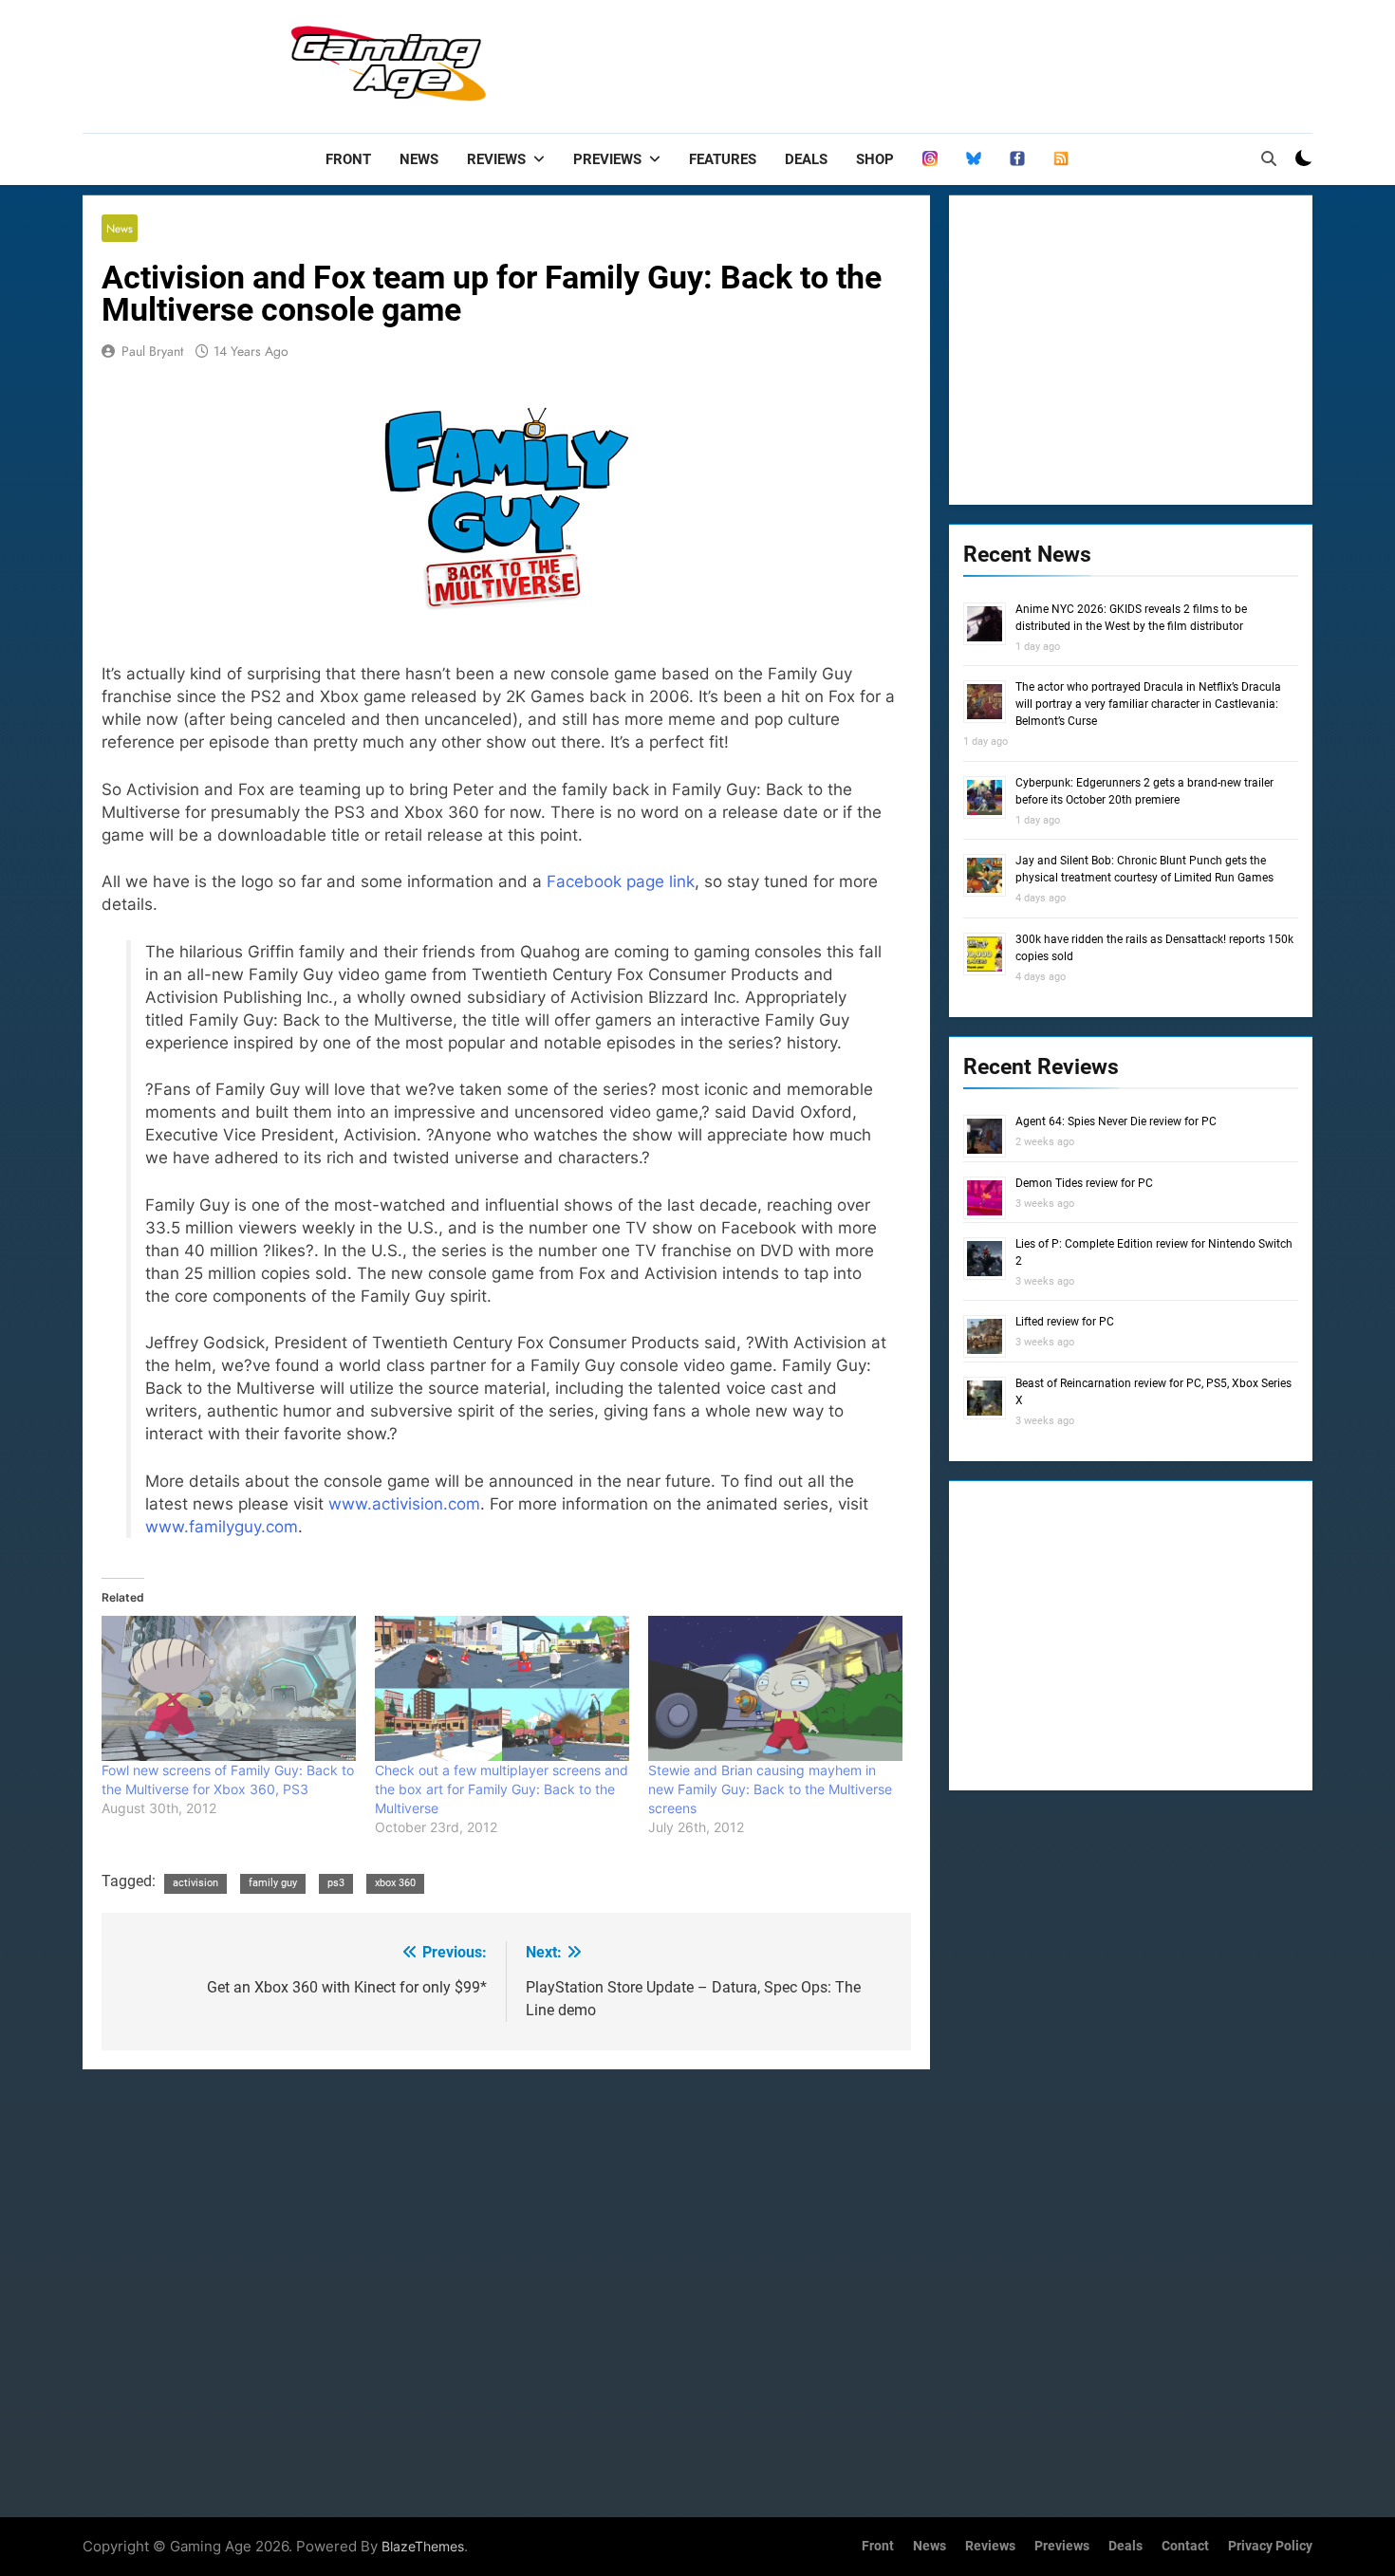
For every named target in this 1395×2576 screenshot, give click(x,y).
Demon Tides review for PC (1084, 1183)
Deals (806, 159)
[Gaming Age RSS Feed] (1061, 159)
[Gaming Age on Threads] (930, 159)
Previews (607, 159)
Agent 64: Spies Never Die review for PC (1116, 1121)
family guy (273, 1883)
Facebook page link (621, 881)
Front (348, 159)
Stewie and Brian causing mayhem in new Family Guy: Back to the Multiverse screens (770, 1789)
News (419, 159)
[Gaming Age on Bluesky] (974, 159)
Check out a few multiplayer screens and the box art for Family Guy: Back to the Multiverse (502, 1789)
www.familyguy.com (222, 1527)
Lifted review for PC (1065, 1322)
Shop (875, 159)
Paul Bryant (152, 351)
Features (723, 159)
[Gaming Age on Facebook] (1017, 159)
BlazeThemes (423, 2546)
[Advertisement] (967, 62)
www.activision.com (404, 1504)
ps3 (336, 1883)
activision (195, 1883)
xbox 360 (395, 1883)
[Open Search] (1269, 158)
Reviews (496, 159)
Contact (1185, 2546)
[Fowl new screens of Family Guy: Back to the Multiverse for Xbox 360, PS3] (229, 1688)
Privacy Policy (1270, 2546)
